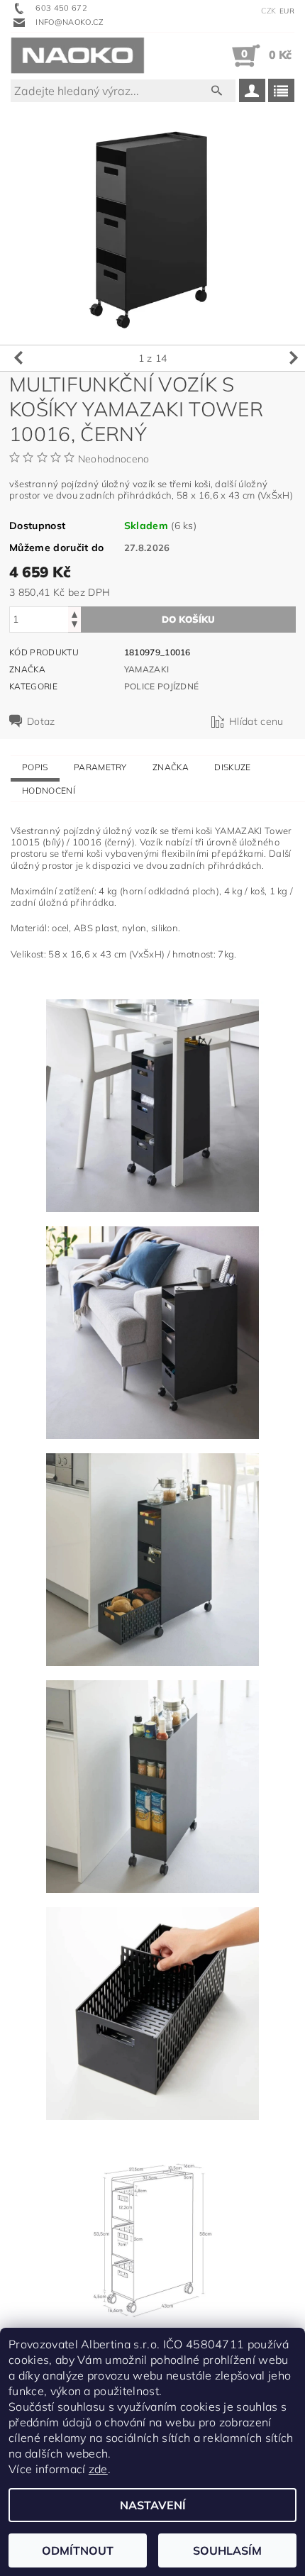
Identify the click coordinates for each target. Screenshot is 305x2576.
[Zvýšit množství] (74, 613)
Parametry (100, 767)
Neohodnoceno (114, 459)
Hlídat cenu (256, 721)
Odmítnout (78, 2550)
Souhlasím (227, 2550)
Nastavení (153, 2505)
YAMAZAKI (147, 669)
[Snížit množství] (74, 626)
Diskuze (232, 767)
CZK (269, 11)
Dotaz (41, 721)
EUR (287, 11)
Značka (171, 767)
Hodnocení (49, 790)
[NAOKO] (78, 55)
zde (98, 2469)
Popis (35, 767)
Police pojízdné (162, 686)
